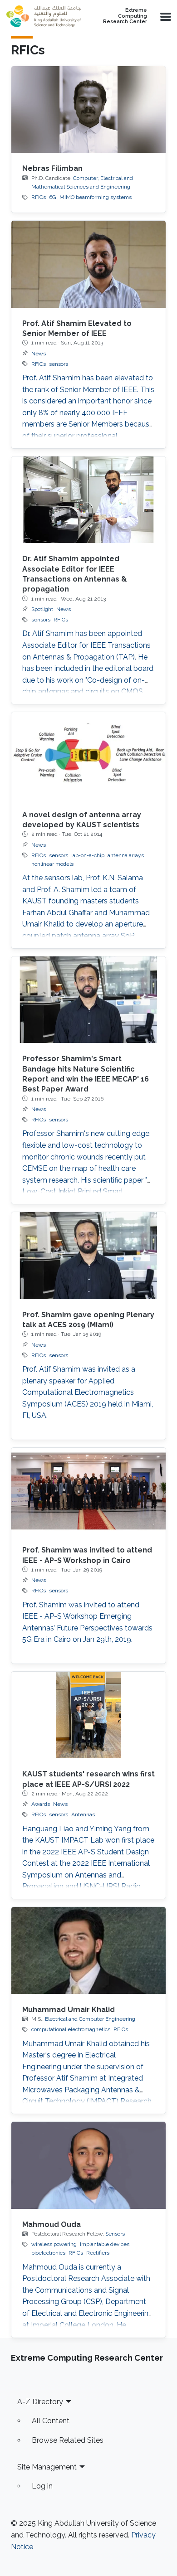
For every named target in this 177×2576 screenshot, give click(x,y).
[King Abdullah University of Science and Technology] (44, 16)
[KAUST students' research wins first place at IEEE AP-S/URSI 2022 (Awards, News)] (88, 1715)
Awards (41, 1804)
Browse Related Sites (68, 2440)
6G (53, 197)
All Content (51, 2421)
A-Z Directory (40, 2402)
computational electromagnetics (71, 2029)
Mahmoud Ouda (52, 2224)
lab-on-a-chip (88, 855)
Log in (42, 2486)
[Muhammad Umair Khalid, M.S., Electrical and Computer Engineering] (88, 1950)
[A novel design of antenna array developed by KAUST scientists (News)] (88, 755)
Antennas (83, 1814)
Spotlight (42, 609)
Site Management (47, 2467)
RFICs (39, 197)
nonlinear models (52, 864)
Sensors (115, 2234)
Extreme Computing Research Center (125, 16)
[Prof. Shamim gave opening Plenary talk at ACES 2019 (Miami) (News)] (88, 1255)
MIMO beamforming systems (96, 197)
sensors (59, 364)
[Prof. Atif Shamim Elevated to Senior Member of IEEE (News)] (88, 264)
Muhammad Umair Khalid (69, 2010)
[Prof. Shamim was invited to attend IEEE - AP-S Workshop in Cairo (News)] (88, 1491)
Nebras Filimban (52, 168)
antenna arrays (126, 855)
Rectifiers (98, 2253)
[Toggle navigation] (165, 16)
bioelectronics (48, 2253)
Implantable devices (105, 2244)
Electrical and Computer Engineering (90, 2019)
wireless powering (54, 2244)
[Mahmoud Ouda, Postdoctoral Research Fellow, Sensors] (88, 2165)
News (39, 354)
